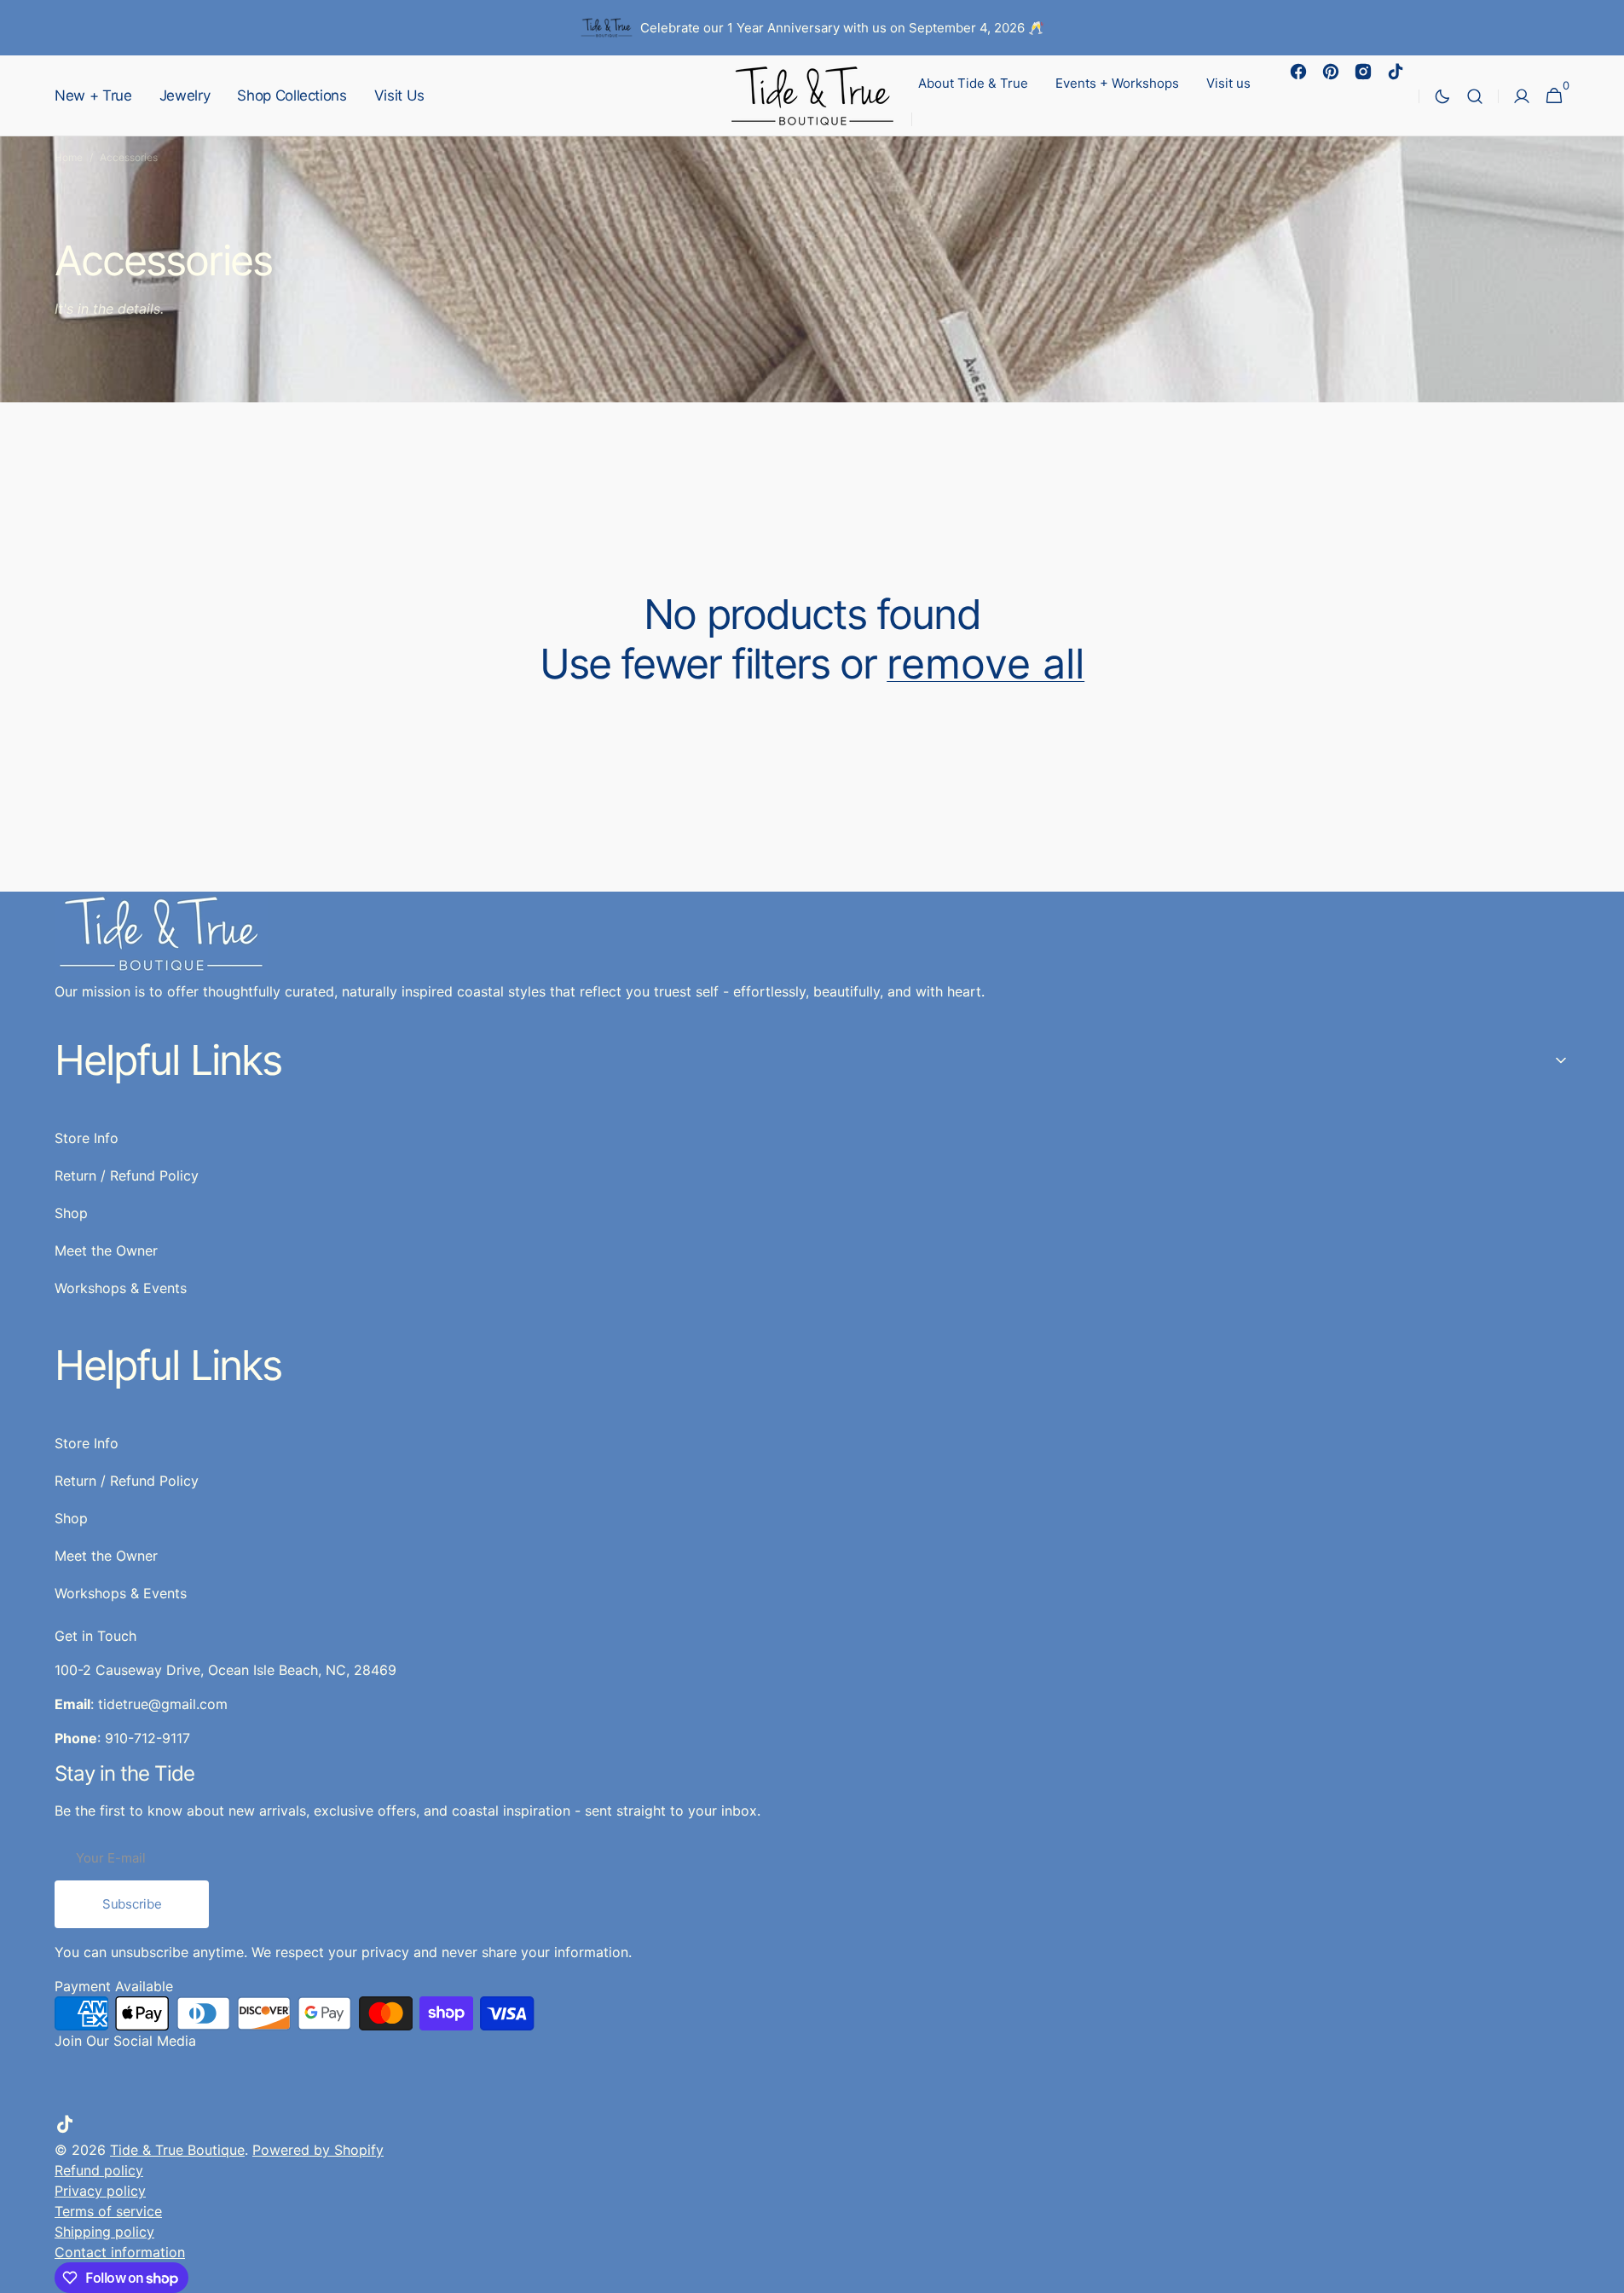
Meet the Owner (106, 1556)
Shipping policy (104, 2232)
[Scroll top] (1604, 2273)
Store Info (87, 1443)
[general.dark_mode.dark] (1442, 96)
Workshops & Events (121, 1593)
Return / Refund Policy (127, 1481)
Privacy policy (100, 2191)
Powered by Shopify (318, 2150)
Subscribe (132, 1904)
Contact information (120, 2252)
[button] (1475, 96)
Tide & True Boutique (177, 2150)
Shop (71, 1518)
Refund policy (99, 2170)
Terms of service (108, 2211)
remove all (985, 664)
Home (69, 157)
